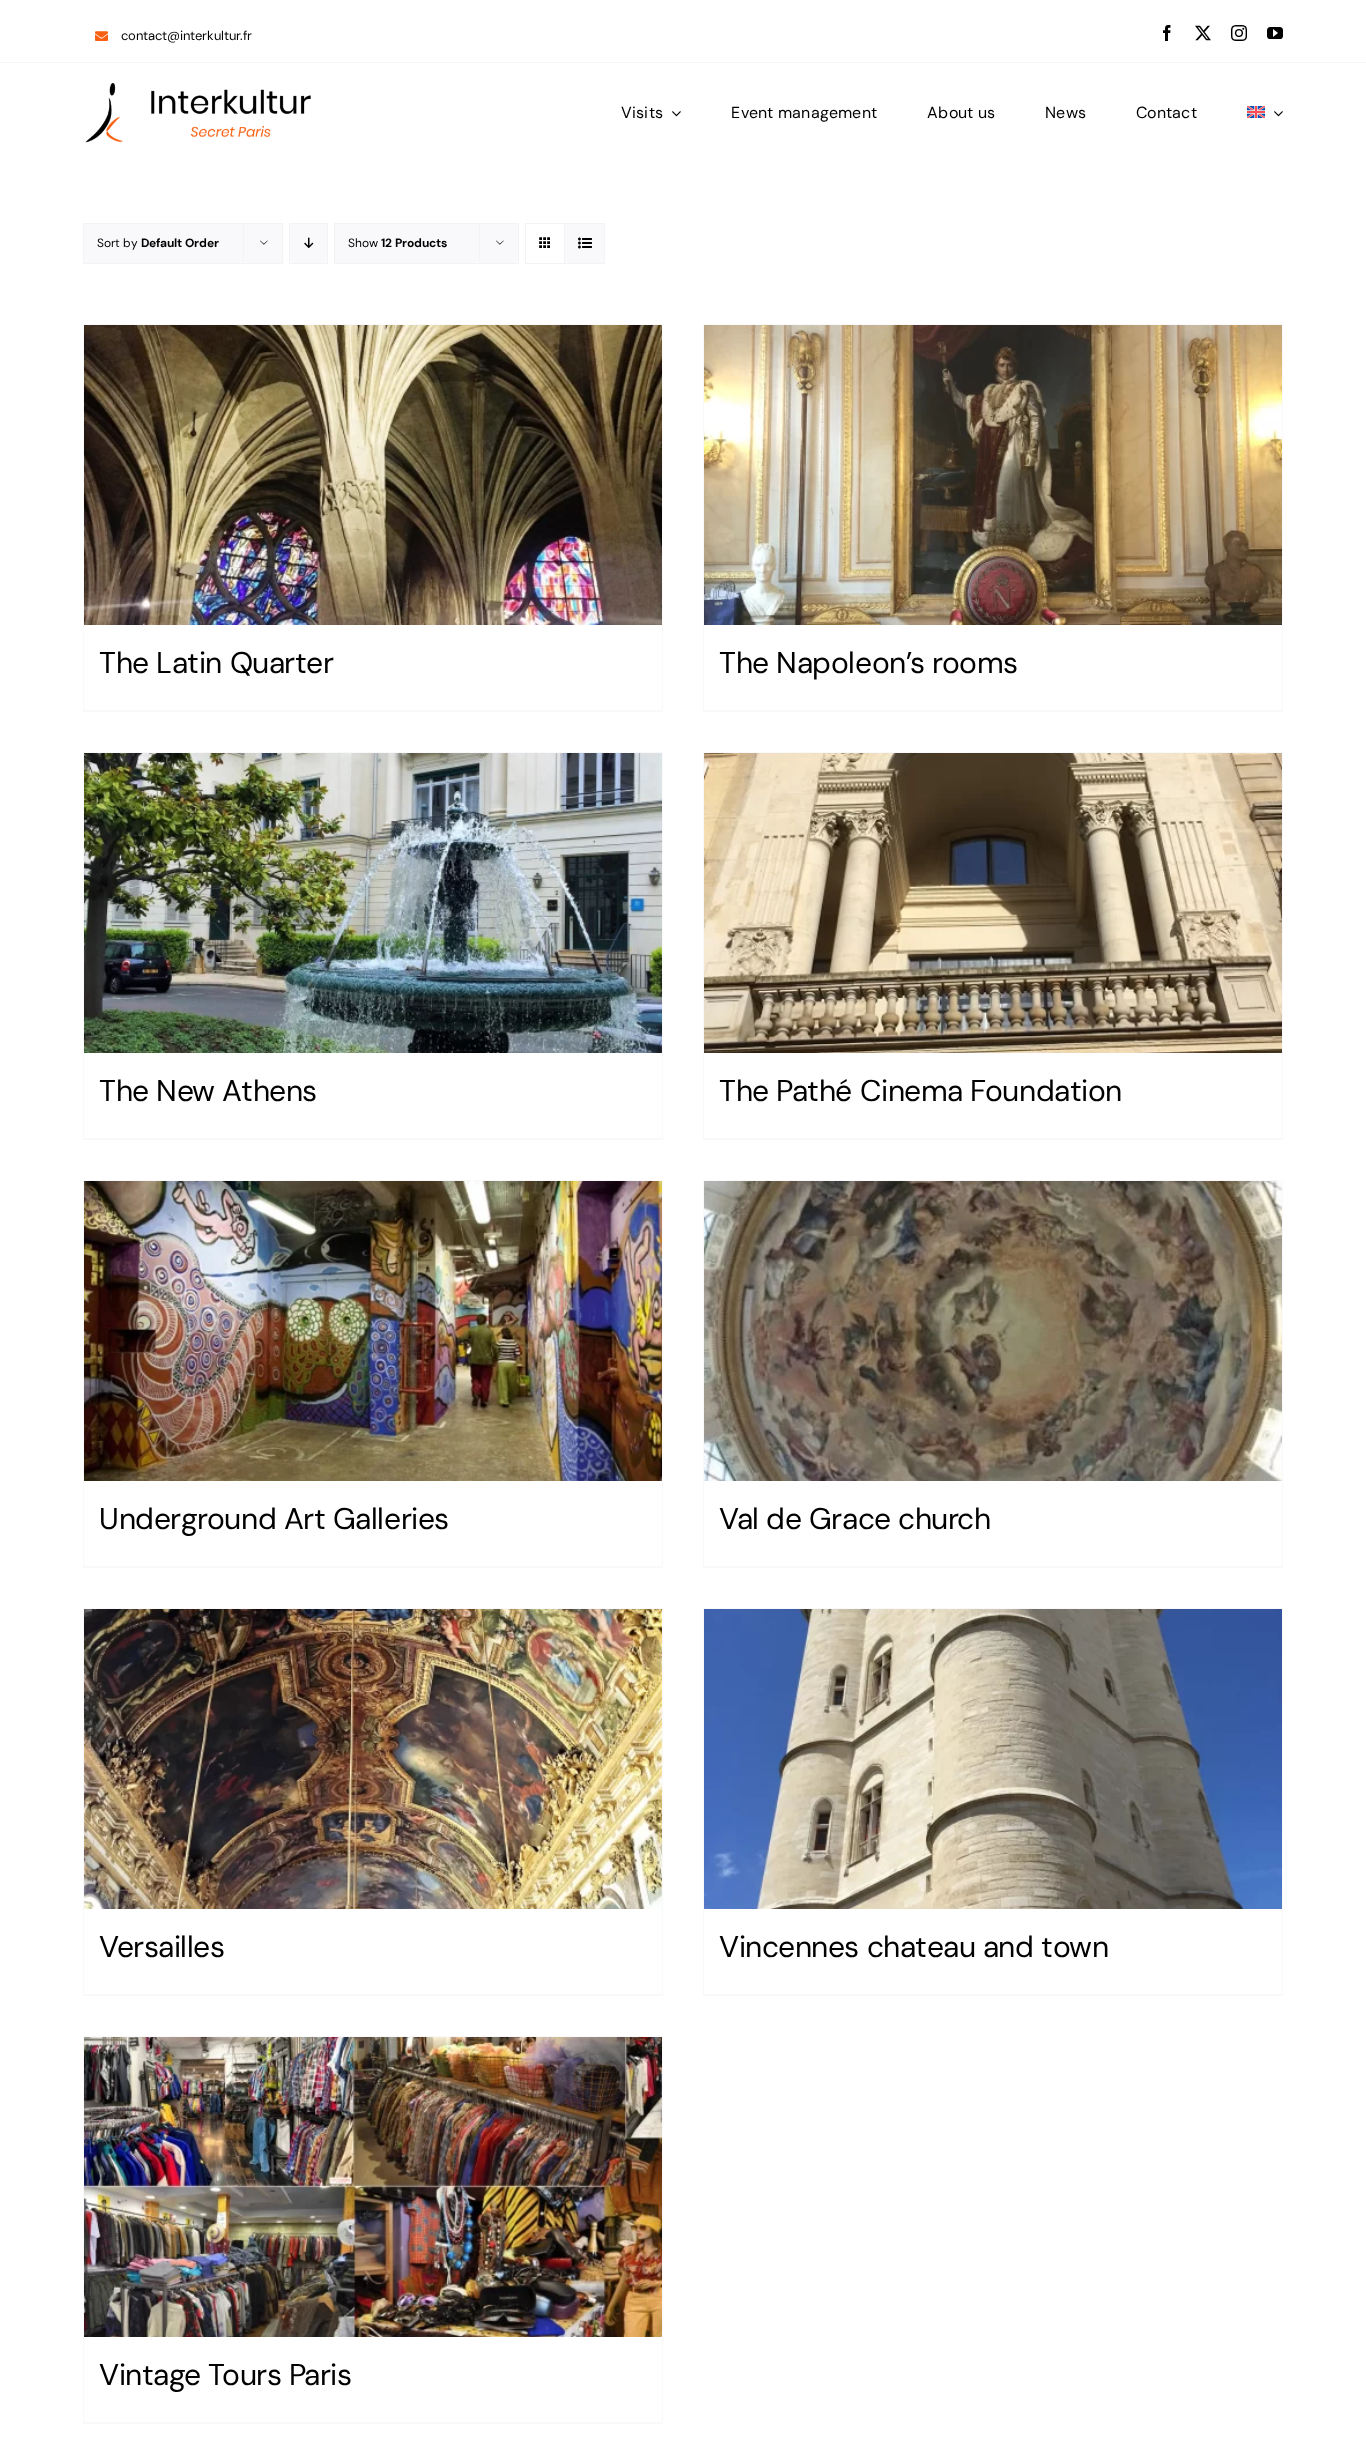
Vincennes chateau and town (913, 1946)
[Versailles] (373, 1759)
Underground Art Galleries (274, 1518)
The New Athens (208, 1090)
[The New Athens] (373, 903)
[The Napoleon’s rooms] (993, 475)
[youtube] (1275, 33)
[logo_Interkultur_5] (198, 88)
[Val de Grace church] (993, 1331)
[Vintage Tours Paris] (373, 2187)
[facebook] (1167, 33)
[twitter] (1203, 33)
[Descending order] (308, 243)
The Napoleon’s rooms (868, 662)
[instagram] (1239, 33)
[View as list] (584, 243)
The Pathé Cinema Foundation (920, 1090)
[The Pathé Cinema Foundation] (993, 903)
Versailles (162, 1946)
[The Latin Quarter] (373, 475)
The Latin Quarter (216, 662)
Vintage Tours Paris (225, 2374)
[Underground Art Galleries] (373, 1331)
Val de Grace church (854, 1518)
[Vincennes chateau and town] (993, 1759)
